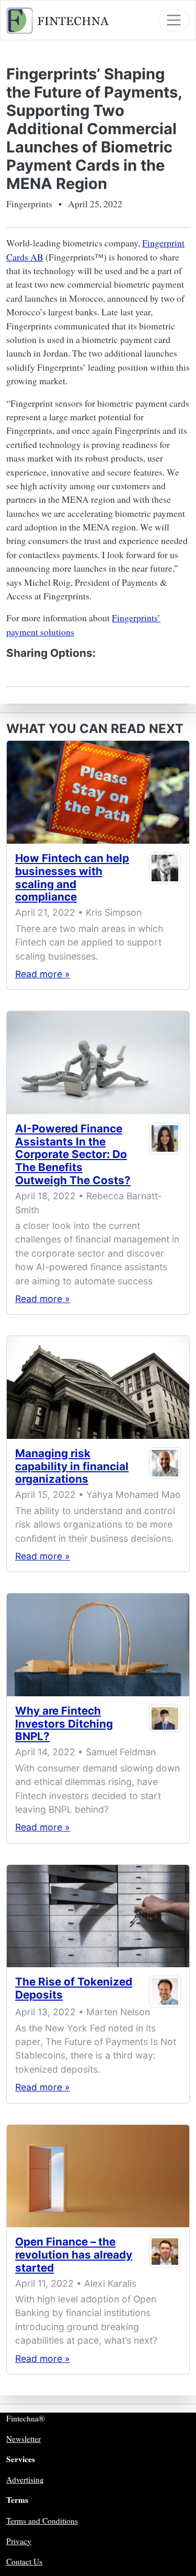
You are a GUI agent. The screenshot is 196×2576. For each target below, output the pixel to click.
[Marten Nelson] (165, 1992)
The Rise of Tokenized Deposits (74, 1988)
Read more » (43, 974)
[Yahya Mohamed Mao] (165, 1469)
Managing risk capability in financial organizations (72, 1466)
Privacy (19, 2541)
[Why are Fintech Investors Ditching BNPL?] (98, 1645)
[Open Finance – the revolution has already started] (98, 2176)
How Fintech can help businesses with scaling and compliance (72, 878)
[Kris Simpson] (165, 880)
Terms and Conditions (42, 2521)
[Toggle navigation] (174, 20)
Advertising (25, 2479)
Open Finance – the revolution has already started (74, 2255)
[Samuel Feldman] (165, 1726)
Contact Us (24, 2561)
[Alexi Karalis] (165, 2257)
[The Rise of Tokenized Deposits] (98, 1916)
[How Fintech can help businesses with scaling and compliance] (98, 792)
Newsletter (24, 2439)
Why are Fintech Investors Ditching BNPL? (64, 1724)
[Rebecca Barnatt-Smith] (165, 1157)
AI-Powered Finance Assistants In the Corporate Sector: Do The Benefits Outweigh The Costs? (73, 1155)
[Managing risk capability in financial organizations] (98, 1387)
